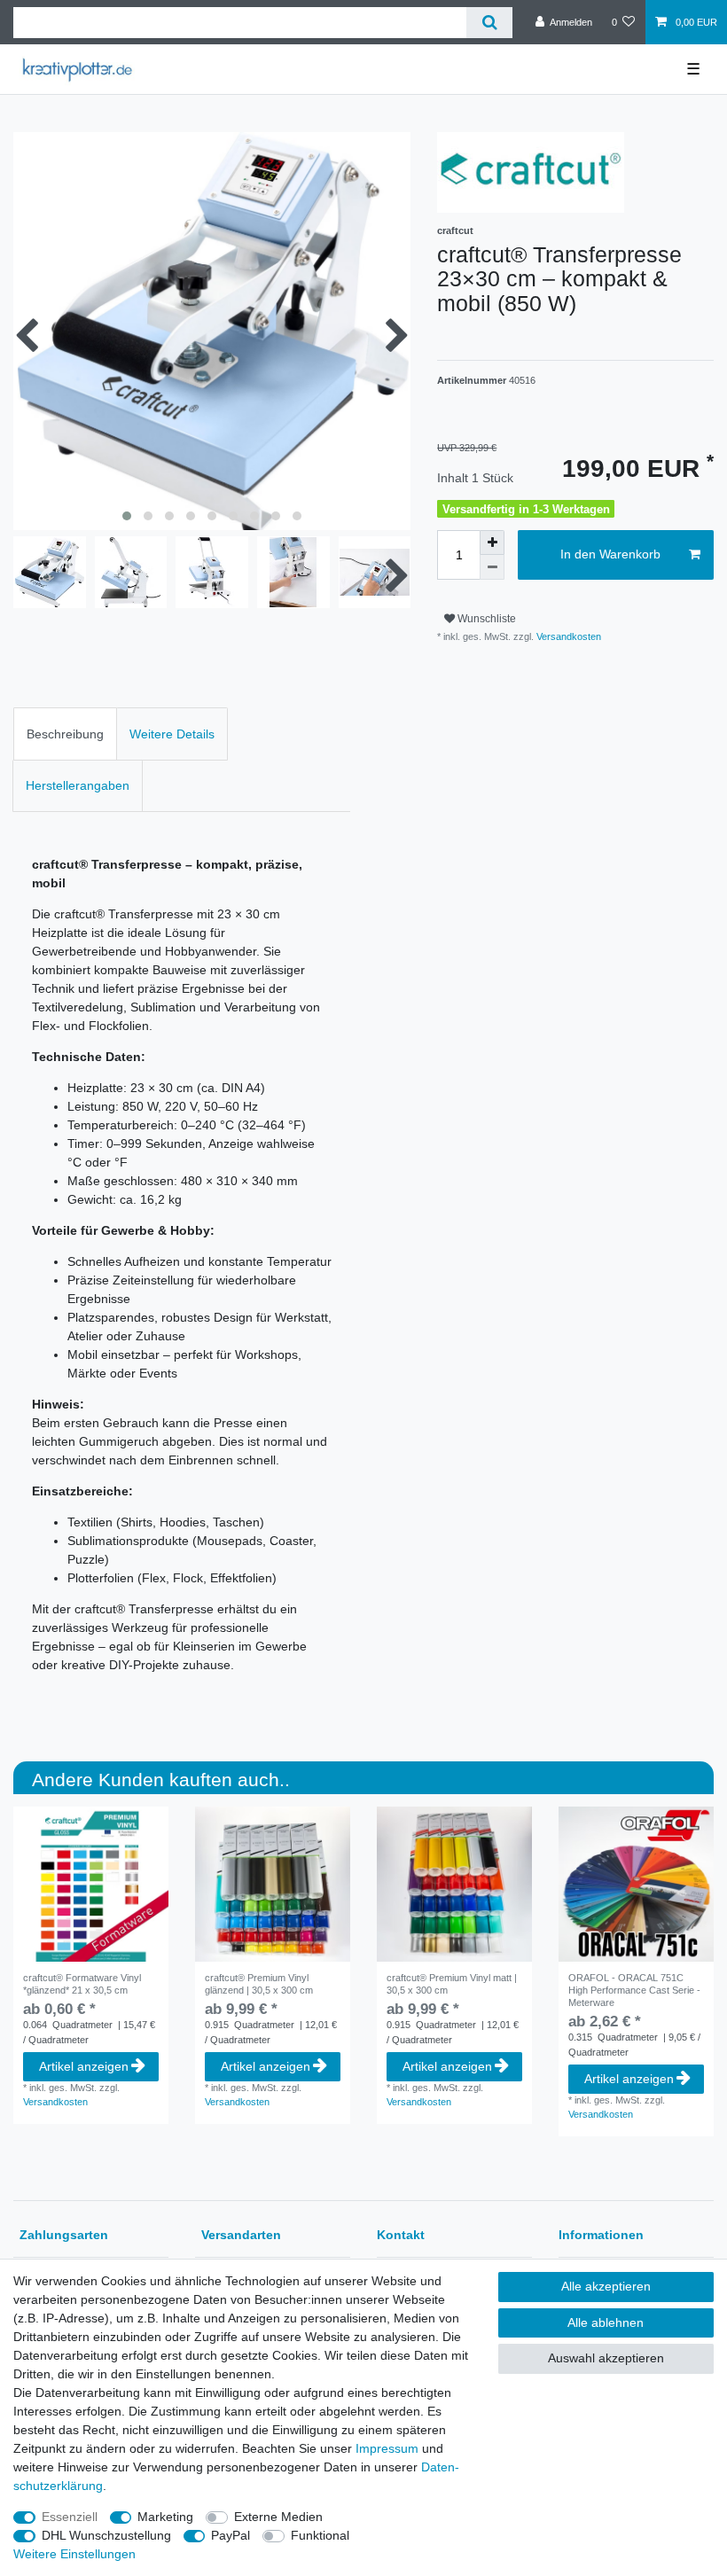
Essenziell (70, 2517)
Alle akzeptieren (606, 2286)
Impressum (387, 2448)
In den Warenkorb (610, 554)
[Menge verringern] (492, 567)
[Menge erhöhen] (492, 543)
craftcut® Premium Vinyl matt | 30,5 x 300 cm (452, 1984)
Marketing (165, 2517)
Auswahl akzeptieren (606, 2358)
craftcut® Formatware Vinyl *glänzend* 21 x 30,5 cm (82, 1984)
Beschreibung (65, 734)
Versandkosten (567, 636)
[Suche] (489, 23)
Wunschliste (485, 619)
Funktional (320, 2535)
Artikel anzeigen (84, 2066)
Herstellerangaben (78, 785)
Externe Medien (278, 2517)
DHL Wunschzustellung (106, 2535)
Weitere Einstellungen (74, 2554)
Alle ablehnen (606, 2322)
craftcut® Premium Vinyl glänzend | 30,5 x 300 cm (259, 1984)
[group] (454, 1884)
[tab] (65, 734)
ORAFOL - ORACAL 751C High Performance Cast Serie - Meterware (634, 1990)
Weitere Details (172, 734)
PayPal (231, 2535)
